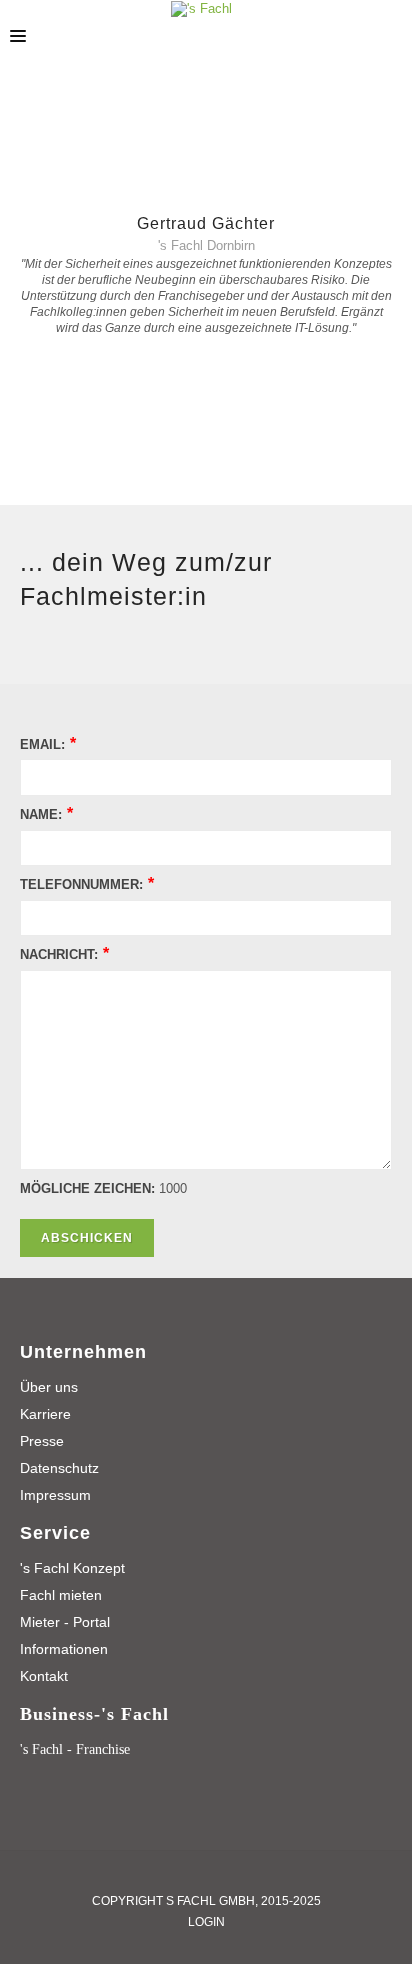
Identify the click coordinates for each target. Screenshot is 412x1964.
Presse (42, 1441)
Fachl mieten (61, 1595)
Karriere (45, 1414)
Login (206, 1922)
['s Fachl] (201, 8)
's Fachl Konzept (72, 1568)
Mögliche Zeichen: (87, 1188)
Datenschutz (59, 1468)
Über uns (49, 1387)
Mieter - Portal (65, 1622)
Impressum (55, 1495)
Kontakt (44, 1676)
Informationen (64, 1649)
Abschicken (87, 1238)
